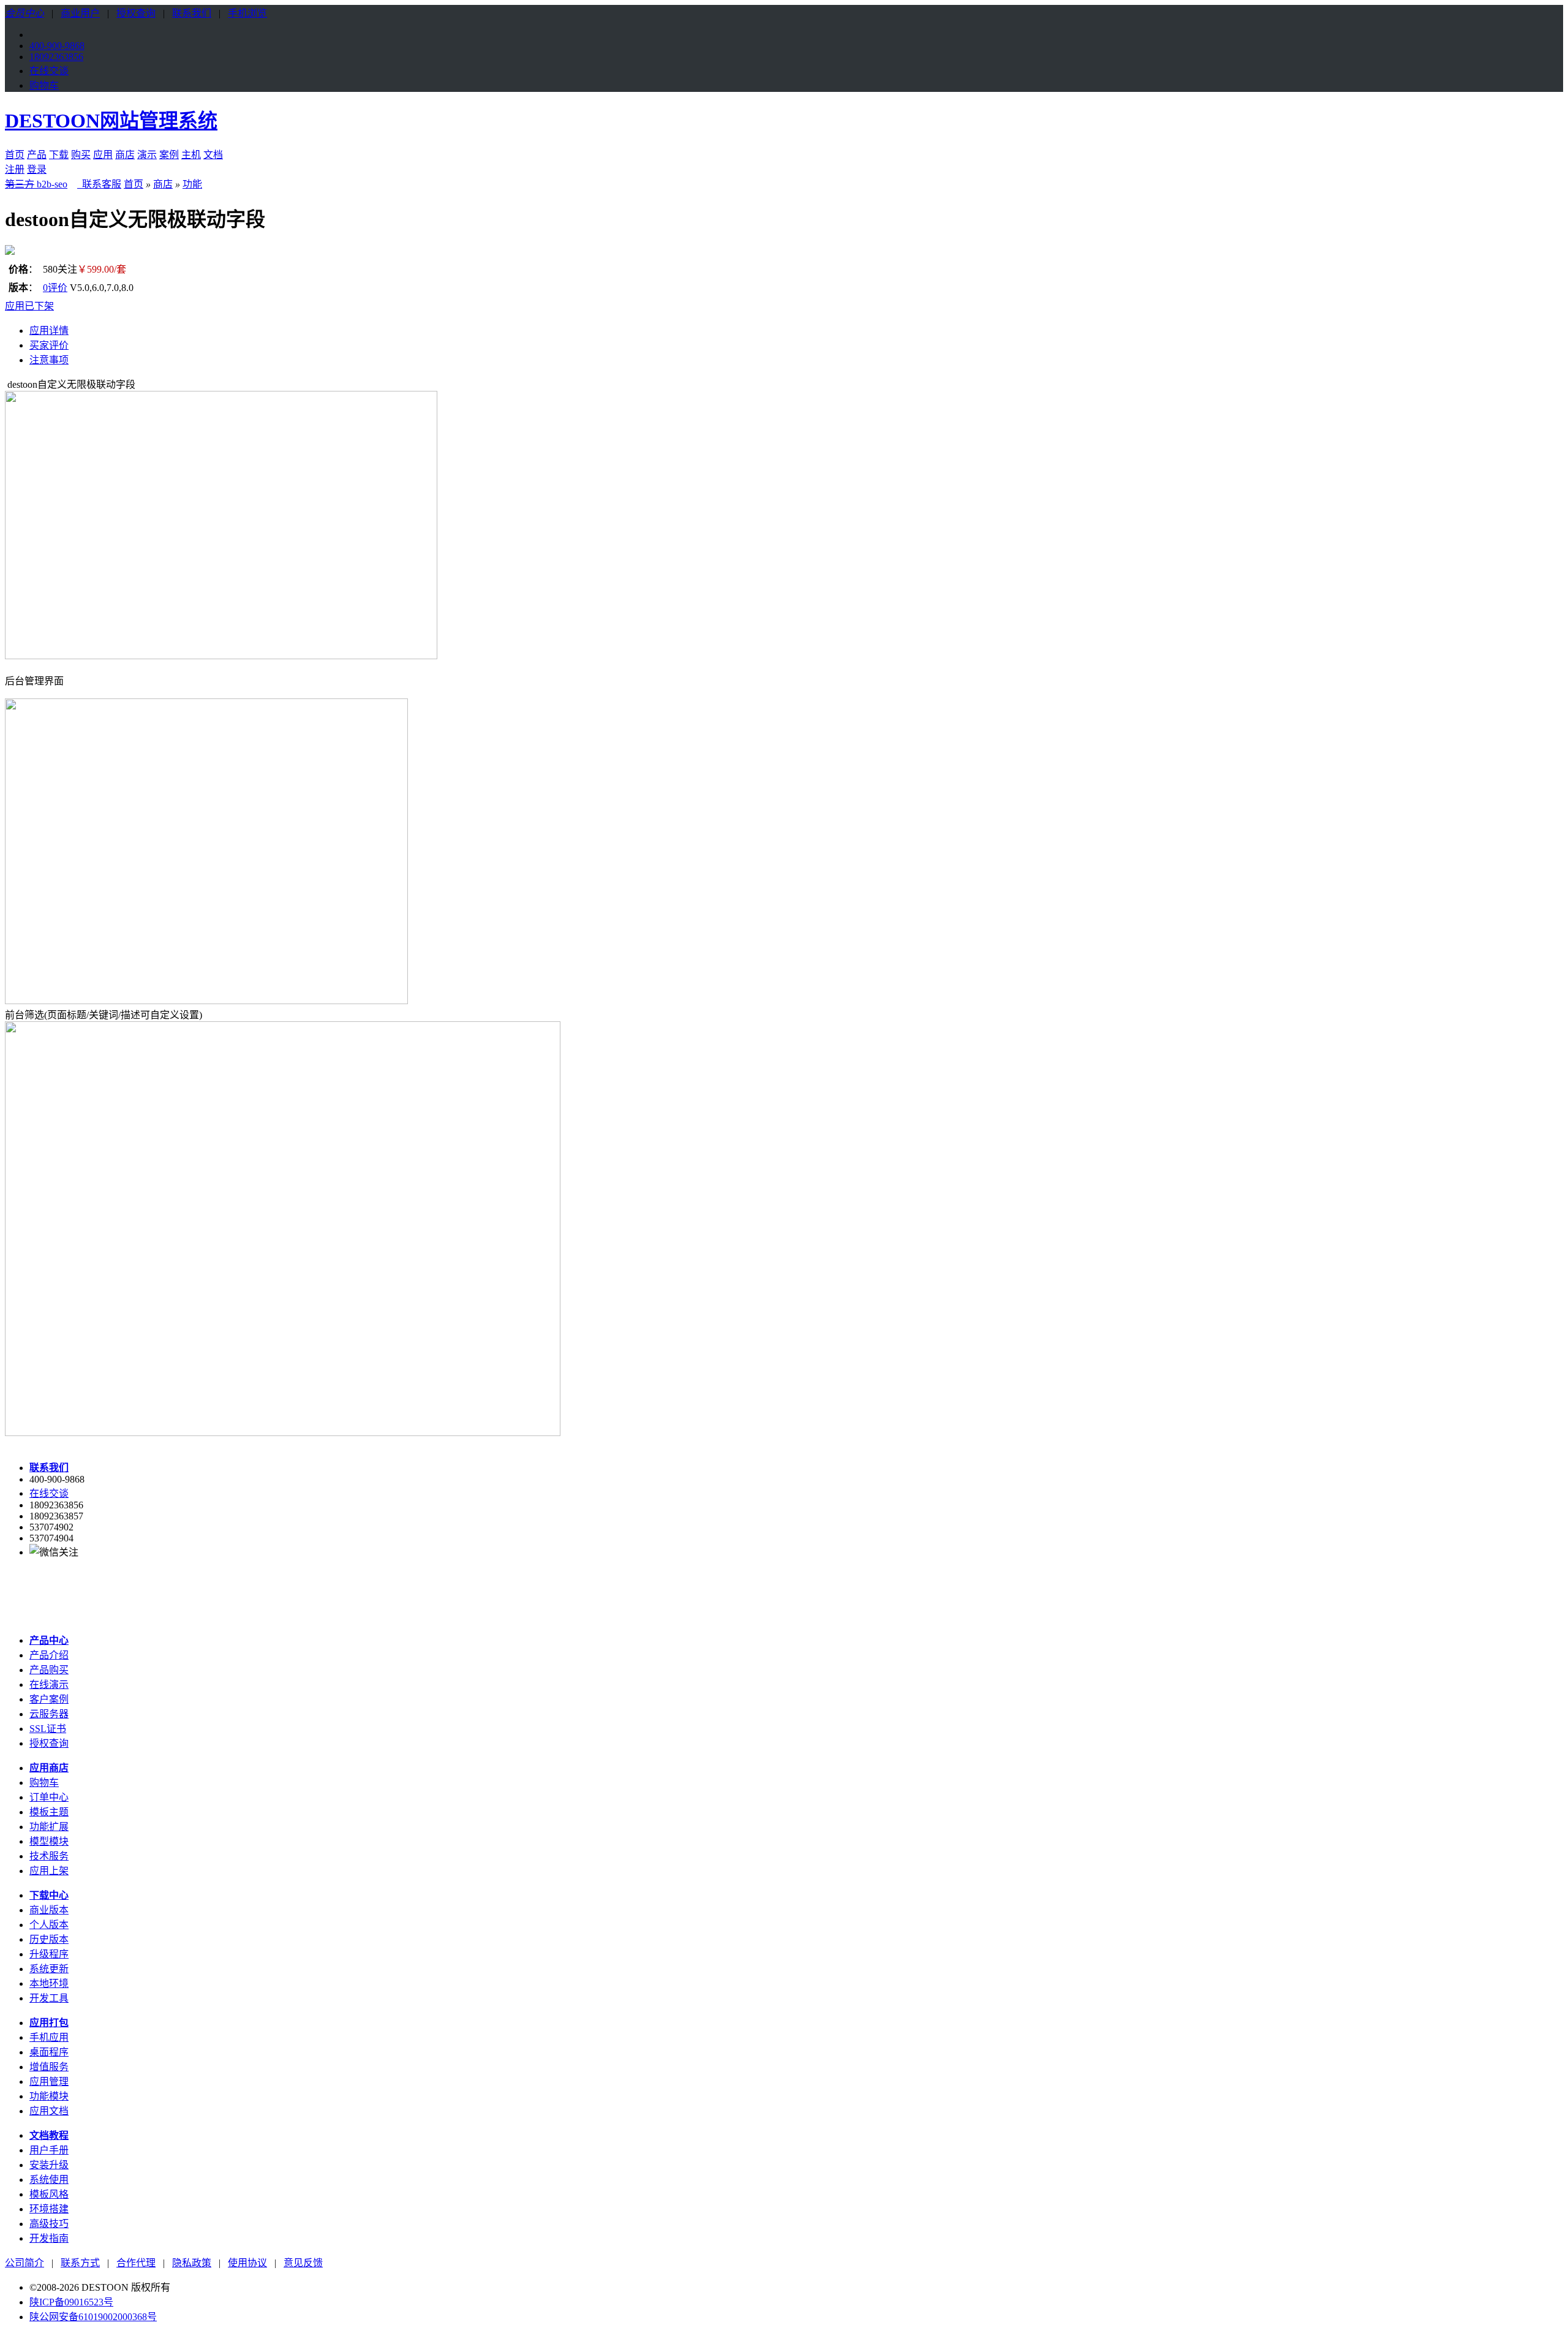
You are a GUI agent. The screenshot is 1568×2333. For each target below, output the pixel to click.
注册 (15, 169)
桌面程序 (49, 2052)
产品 (37, 155)
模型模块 (49, 1841)
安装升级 (49, 2165)
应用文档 (49, 2111)
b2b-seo (36, 184)
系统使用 (49, 2180)
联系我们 (192, 13)
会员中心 (24, 13)
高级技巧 (49, 2224)
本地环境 (49, 1983)
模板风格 (49, 2194)
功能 (192, 184)
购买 (81, 155)
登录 (37, 169)
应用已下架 (29, 306)
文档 (213, 155)
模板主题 (49, 1812)
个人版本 (49, 1925)
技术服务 (49, 1856)
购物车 (44, 85)
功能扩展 (49, 1827)
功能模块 (49, 2096)
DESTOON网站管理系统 (111, 121)
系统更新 (49, 1969)
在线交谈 (49, 71)
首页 (15, 155)
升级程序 (49, 1954)
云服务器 (49, 1714)
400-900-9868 (57, 46)
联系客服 (100, 184)
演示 (147, 155)
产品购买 (49, 1670)
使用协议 (247, 2263)
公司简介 (24, 2263)
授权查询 (136, 13)
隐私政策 (192, 2263)
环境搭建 (49, 2209)
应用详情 (49, 331)
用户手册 (49, 2150)
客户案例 (49, 1699)
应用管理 (49, 2082)
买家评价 (49, 345)
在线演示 (49, 1685)
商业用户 (80, 13)
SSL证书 (48, 1729)
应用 (103, 155)
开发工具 (49, 1998)
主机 (191, 155)
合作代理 (136, 2263)
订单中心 (49, 1797)
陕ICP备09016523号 (71, 2302)
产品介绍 (49, 1655)
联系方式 (80, 2263)
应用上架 (49, 1871)
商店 (125, 155)
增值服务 (49, 2067)
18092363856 (56, 57)
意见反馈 (303, 2263)
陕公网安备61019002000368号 (93, 2317)
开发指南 (49, 2238)
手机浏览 (247, 13)
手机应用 (49, 2037)
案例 (169, 155)
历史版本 (49, 1939)
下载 (59, 155)
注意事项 (49, 360)
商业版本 (49, 1910)
